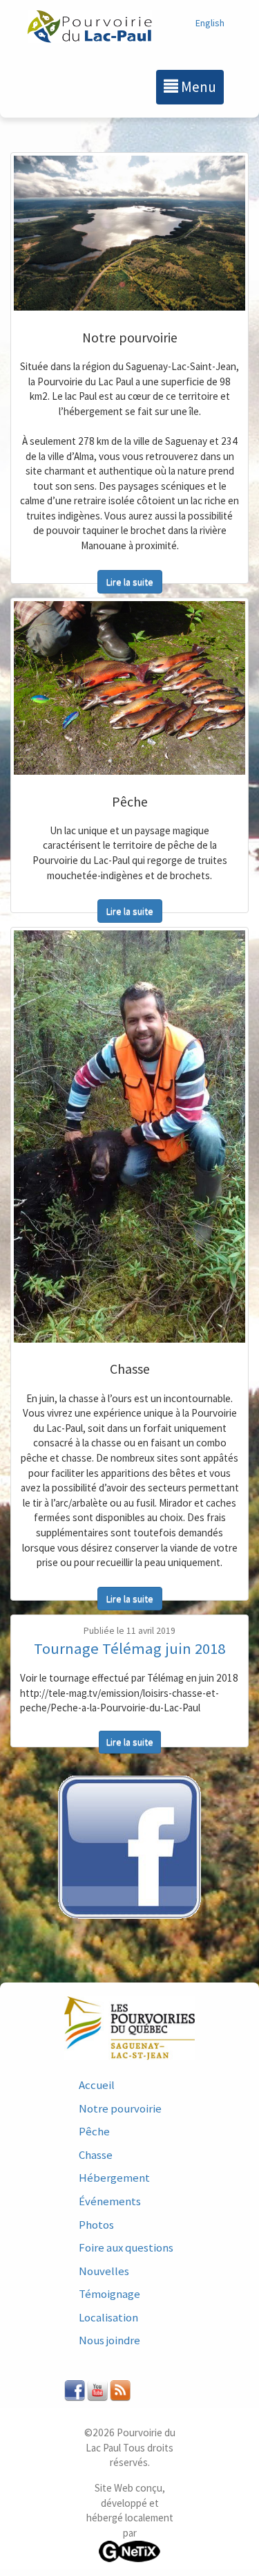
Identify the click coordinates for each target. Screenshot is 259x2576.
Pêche (94, 2131)
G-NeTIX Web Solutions (130, 2551)
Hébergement (114, 2178)
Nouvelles (104, 2271)
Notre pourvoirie (120, 2108)
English (210, 23)
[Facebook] (129, 1848)
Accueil (97, 2085)
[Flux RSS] (120, 2389)
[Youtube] (97, 2389)
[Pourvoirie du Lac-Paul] (90, 27)
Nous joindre (109, 2340)
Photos (96, 2225)
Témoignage (109, 2294)
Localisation (108, 2317)
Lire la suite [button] (130, 582)
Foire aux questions (126, 2247)
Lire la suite (130, 1742)
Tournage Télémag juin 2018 (129, 1648)
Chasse (96, 2155)
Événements (110, 2201)
